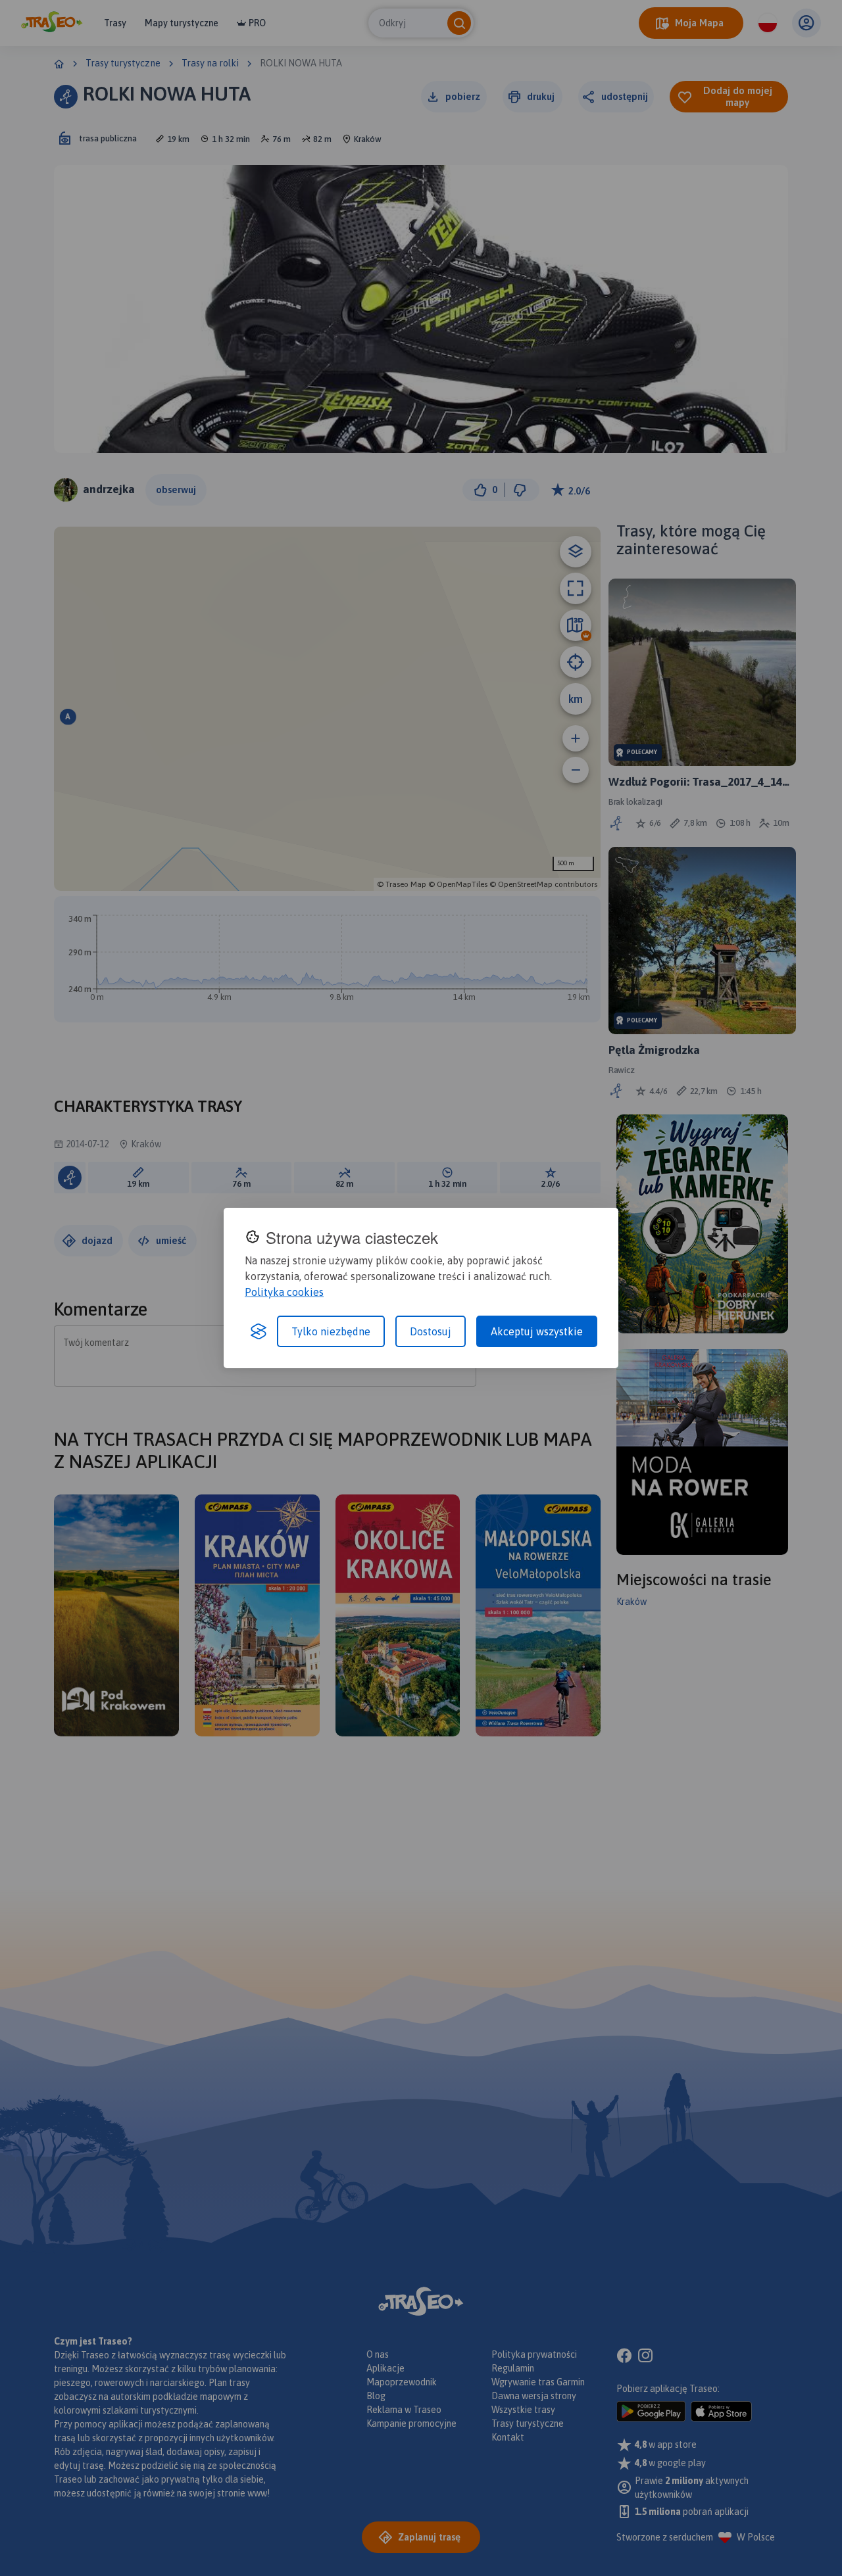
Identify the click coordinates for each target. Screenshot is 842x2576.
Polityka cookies (284, 1292)
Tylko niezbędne (331, 1331)
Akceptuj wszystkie (537, 1331)
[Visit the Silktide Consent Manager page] (259, 1331)
